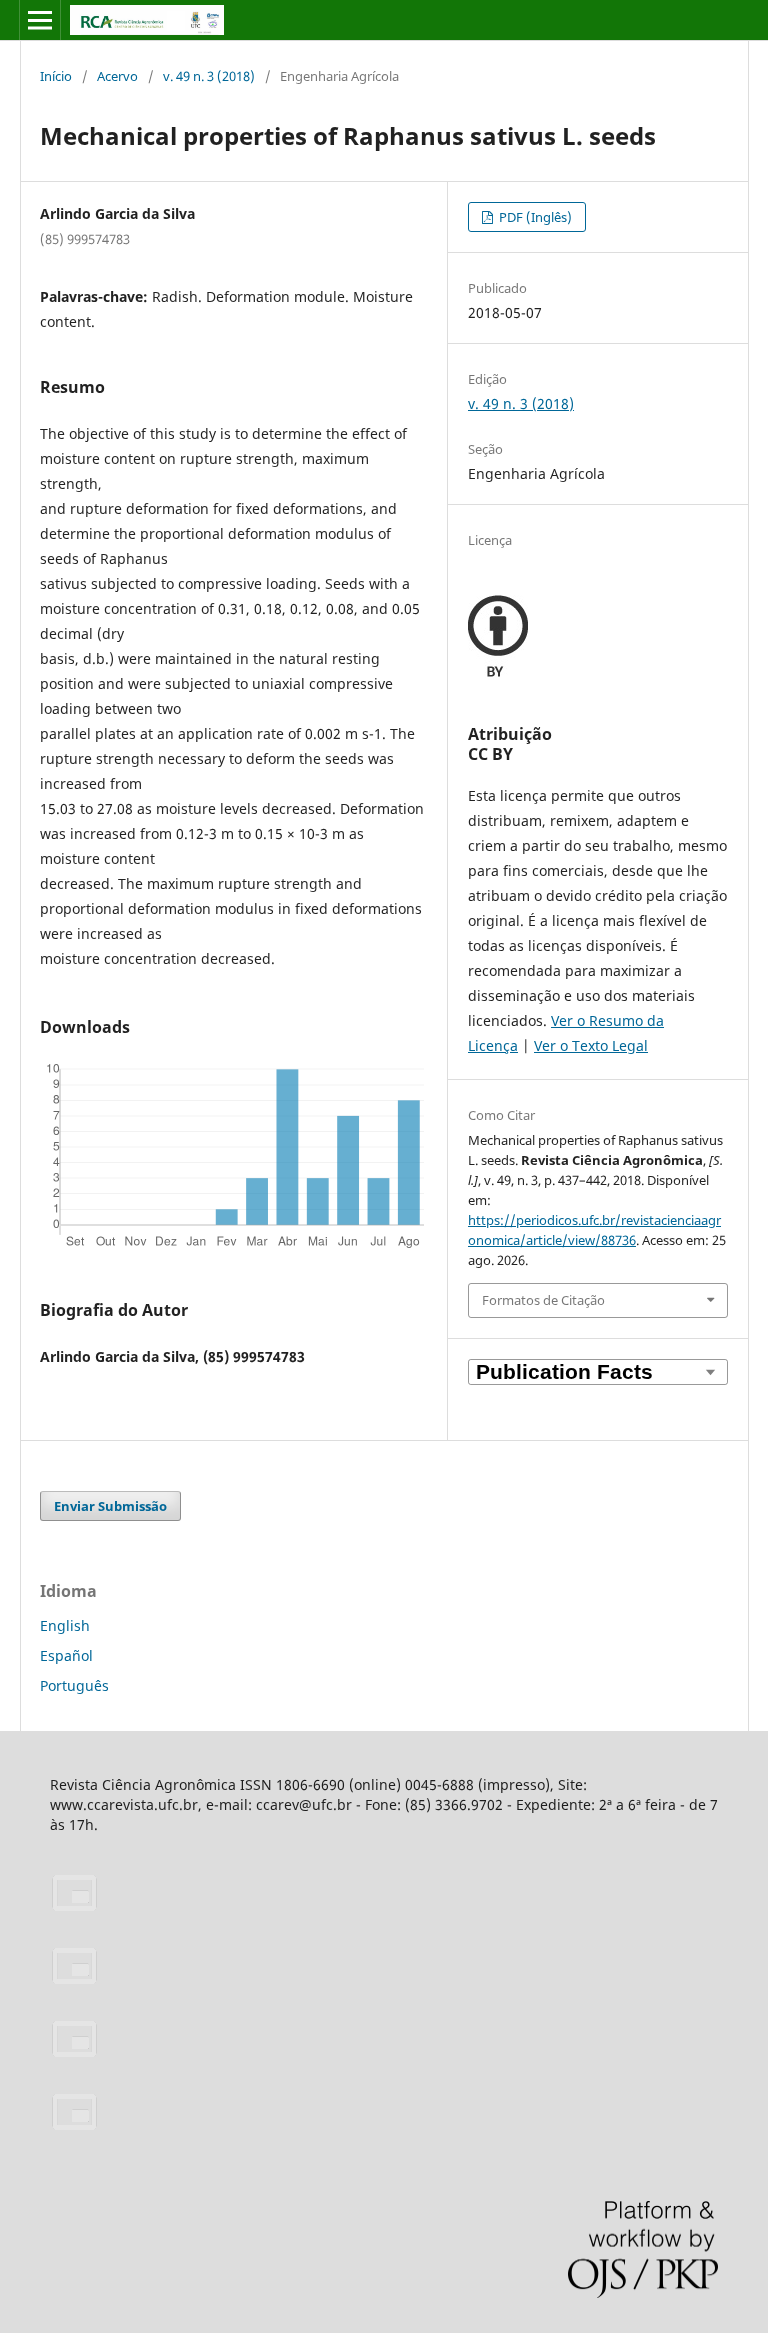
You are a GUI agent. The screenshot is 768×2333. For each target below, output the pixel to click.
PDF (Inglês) (534, 217)
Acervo (117, 76)
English (65, 1625)
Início (56, 76)
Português (74, 1685)
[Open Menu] (40, 20)
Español (66, 1655)
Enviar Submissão (110, 1506)
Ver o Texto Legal (591, 1045)
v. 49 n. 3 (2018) (209, 76)
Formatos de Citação (543, 1300)
